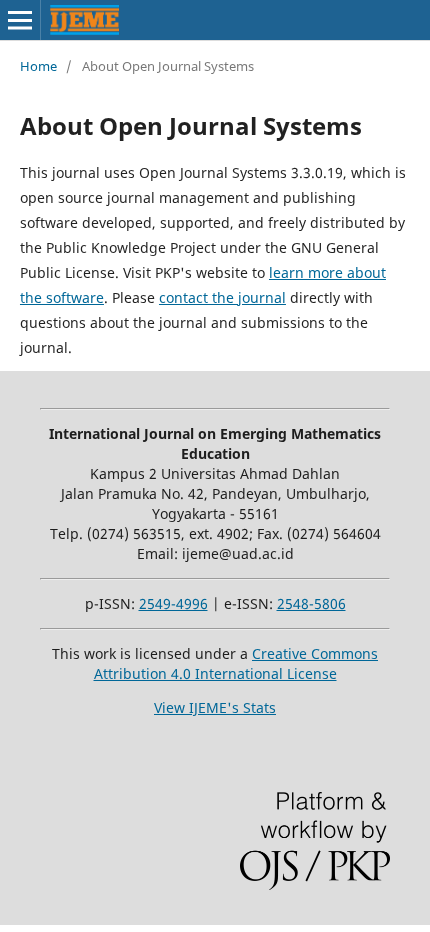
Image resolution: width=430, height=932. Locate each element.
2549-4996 (173, 603)
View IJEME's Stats (215, 707)
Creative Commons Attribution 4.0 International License (236, 663)
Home (38, 66)
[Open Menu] (20, 20)
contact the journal (222, 297)
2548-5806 (311, 603)
